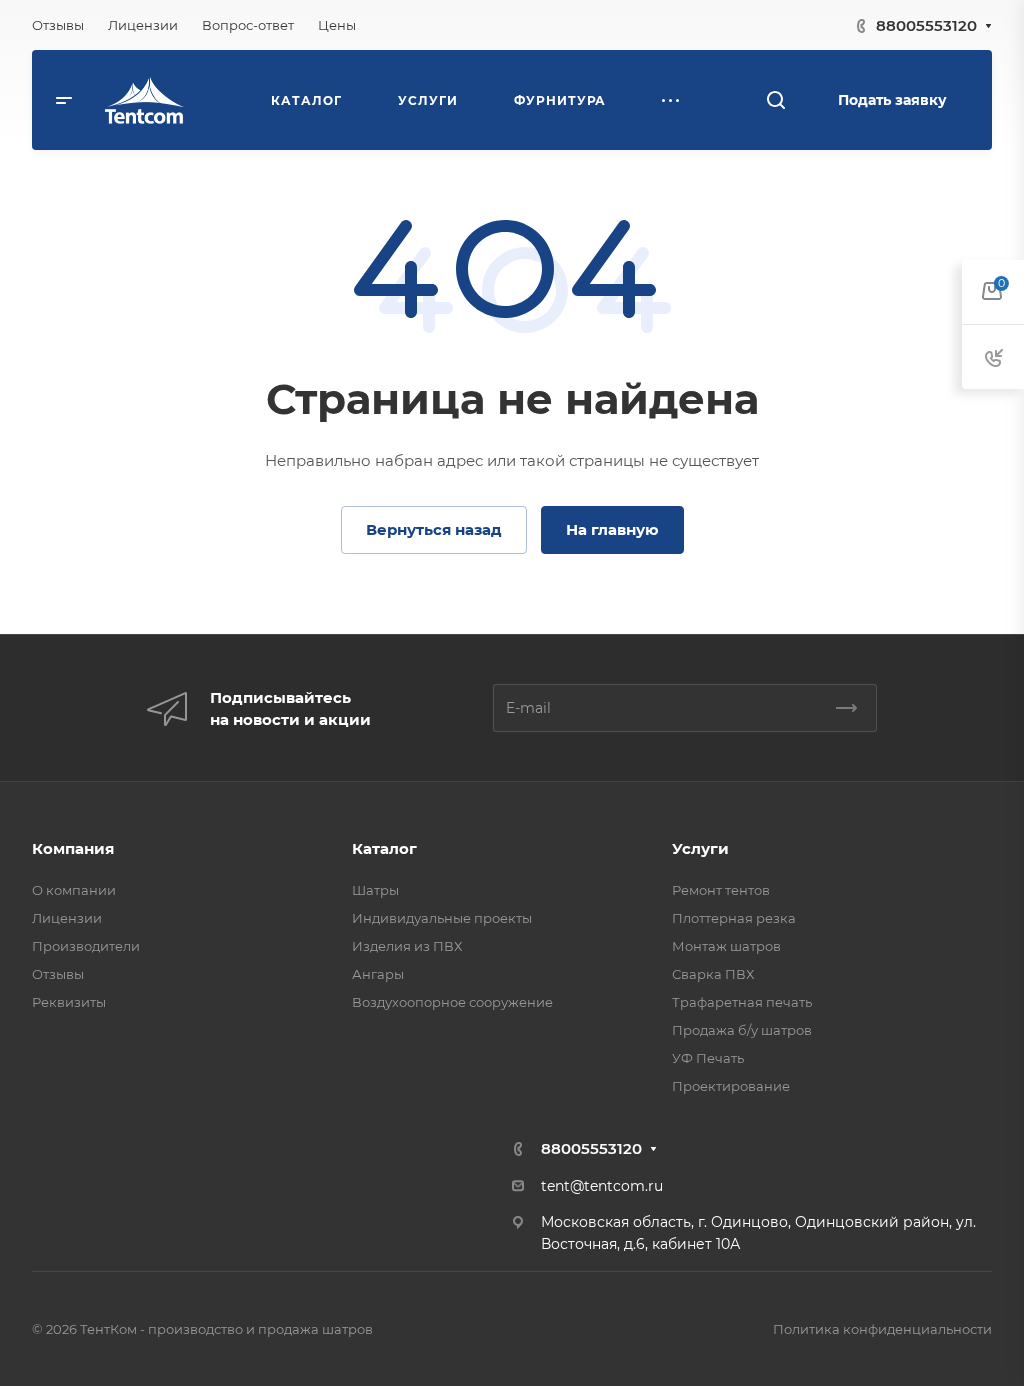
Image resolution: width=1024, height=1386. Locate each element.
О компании (74, 890)
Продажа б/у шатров (742, 1030)
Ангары (378, 974)
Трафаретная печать (742, 1002)
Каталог (384, 848)
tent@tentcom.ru (602, 1186)
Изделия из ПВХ (407, 946)
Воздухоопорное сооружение (452, 1002)
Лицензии (67, 918)
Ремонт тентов (721, 890)
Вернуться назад (434, 529)
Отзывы (58, 974)
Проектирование (731, 1086)
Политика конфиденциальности (882, 1329)
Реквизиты (69, 1002)
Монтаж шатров (726, 946)
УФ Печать (708, 1058)
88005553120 (926, 25)
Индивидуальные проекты (442, 918)
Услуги (700, 848)
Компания (73, 848)
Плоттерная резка (734, 918)
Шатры (375, 890)
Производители (86, 946)
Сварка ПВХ (713, 974)
